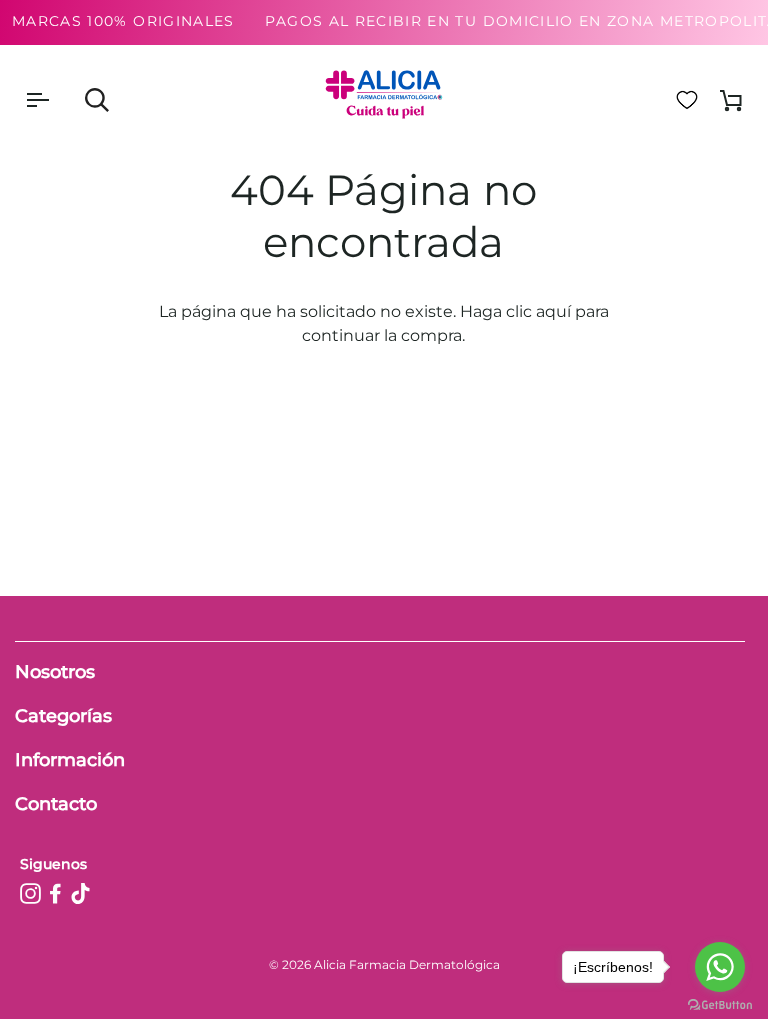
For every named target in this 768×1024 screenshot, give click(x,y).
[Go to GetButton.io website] (720, 1004)
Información (70, 760)
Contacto (56, 804)
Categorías (63, 716)
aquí (553, 311)
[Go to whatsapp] (720, 967)
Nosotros (55, 672)
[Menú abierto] (55, 100)
